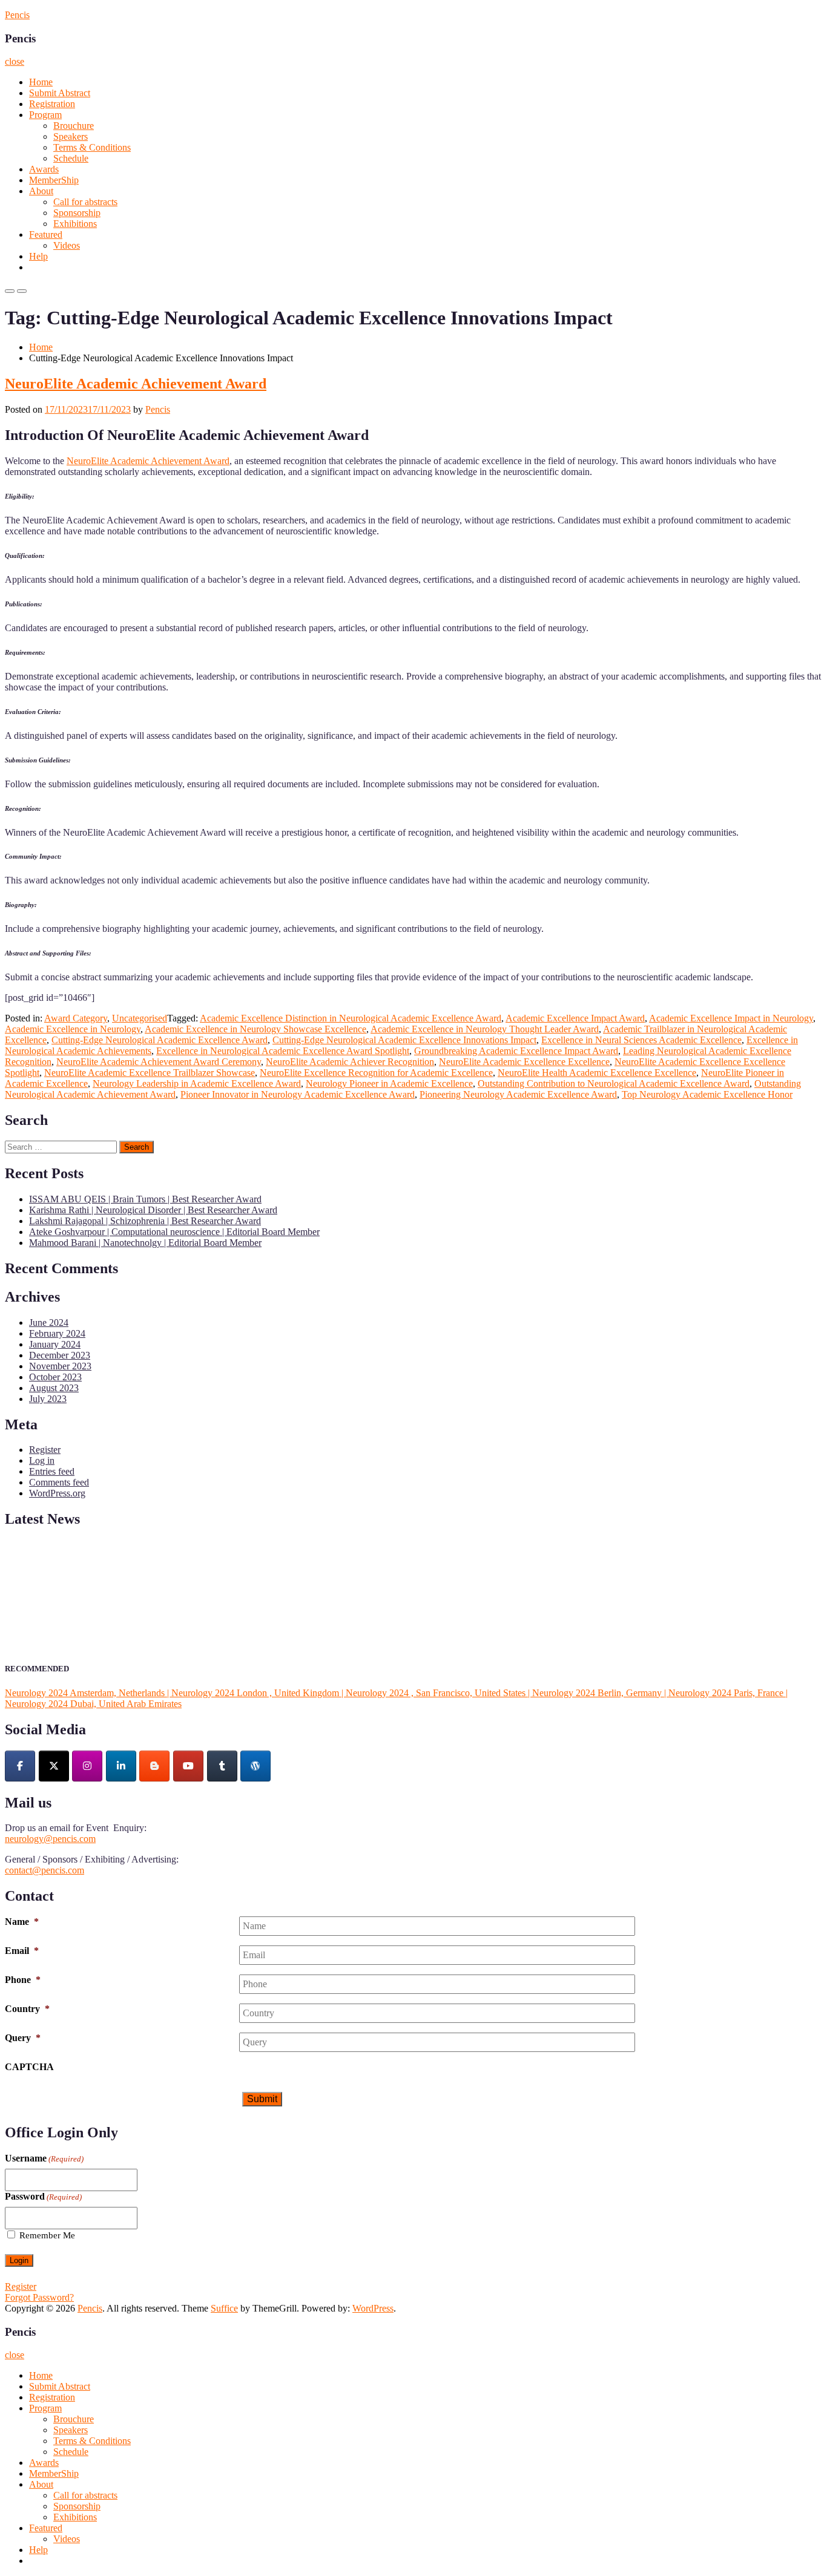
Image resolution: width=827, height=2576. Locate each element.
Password (43, 2196)
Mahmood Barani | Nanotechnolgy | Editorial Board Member (145, 1243)
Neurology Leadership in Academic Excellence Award (197, 1083)
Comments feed (59, 1482)
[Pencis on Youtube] (188, 1766)
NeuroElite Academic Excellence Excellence (524, 1062)
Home (41, 82)
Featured (46, 234)
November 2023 (60, 1366)
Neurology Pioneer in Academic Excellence (389, 1083)
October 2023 (55, 1377)
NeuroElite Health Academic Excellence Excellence (597, 1073)
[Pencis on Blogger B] (154, 1766)
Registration (52, 104)
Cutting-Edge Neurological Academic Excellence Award (160, 1040)
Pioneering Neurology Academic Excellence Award (518, 1094)
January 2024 (55, 1344)
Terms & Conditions (92, 147)
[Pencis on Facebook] (20, 1766)
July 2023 (48, 1399)
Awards (44, 169)
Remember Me (47, 2235)
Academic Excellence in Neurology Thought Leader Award (485, 1029)
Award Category (76, 1018)
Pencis (17, 15)
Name (22, 1922)
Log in (42, 1460)
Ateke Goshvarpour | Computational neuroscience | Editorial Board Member (174, 1232)
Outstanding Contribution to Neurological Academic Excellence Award (614, 1083)
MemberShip (54, 180)
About (41, 191)
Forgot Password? (39, 2297)
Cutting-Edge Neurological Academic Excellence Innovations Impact (404, 1040)
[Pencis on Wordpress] (255, 1766)
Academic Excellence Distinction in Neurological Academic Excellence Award (351, 1018)
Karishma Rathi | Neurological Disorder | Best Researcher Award (153, 1210)
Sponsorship (77, 213)
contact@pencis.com (44, 1870)
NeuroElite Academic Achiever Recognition (350, 1062)
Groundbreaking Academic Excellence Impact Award (516, 1051)
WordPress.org (57, 1493)
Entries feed (52, 1471)
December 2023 (60, 1355)
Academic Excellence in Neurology (73, 1029)
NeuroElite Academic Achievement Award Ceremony (159, 1062)
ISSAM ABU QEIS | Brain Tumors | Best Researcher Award (145, 1199)
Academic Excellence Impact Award (575, 1018)
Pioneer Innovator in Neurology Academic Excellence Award (298, 1094)
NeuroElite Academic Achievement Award (136, 384)
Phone (23, 1980)
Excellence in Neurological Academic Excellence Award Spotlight (283, 1051)
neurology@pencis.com (50, 1839)
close (15, 61)
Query (23, 2038)
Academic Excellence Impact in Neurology (731, 1018)
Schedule (71, 158)
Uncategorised (140, 1018)
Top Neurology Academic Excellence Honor (707, 1094)
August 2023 (54, 1388)
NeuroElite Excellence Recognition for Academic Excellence (376, 1073)
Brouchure (74, 126)
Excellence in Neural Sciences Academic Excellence (641, 1040)
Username (44, 2158)
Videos (67, 245)
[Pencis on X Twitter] (54, 1766)
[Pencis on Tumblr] (222, 1766)
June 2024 (49, 1322)
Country (27, 2009)
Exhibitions (75, 224)
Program (45, 115)
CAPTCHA (29, 2067)
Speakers (71, 136)
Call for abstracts (85, 202)
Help (38, 256)
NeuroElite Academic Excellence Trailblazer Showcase (150, 1073)
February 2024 (57, 1333)
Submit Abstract (60, 93)
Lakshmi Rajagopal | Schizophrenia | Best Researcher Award (145, 1221)
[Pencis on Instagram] (87, 1766)
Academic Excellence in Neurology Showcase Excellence (255, 1029)
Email (22, 1951)
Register (45, 1450)
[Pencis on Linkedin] (121, 1766)
